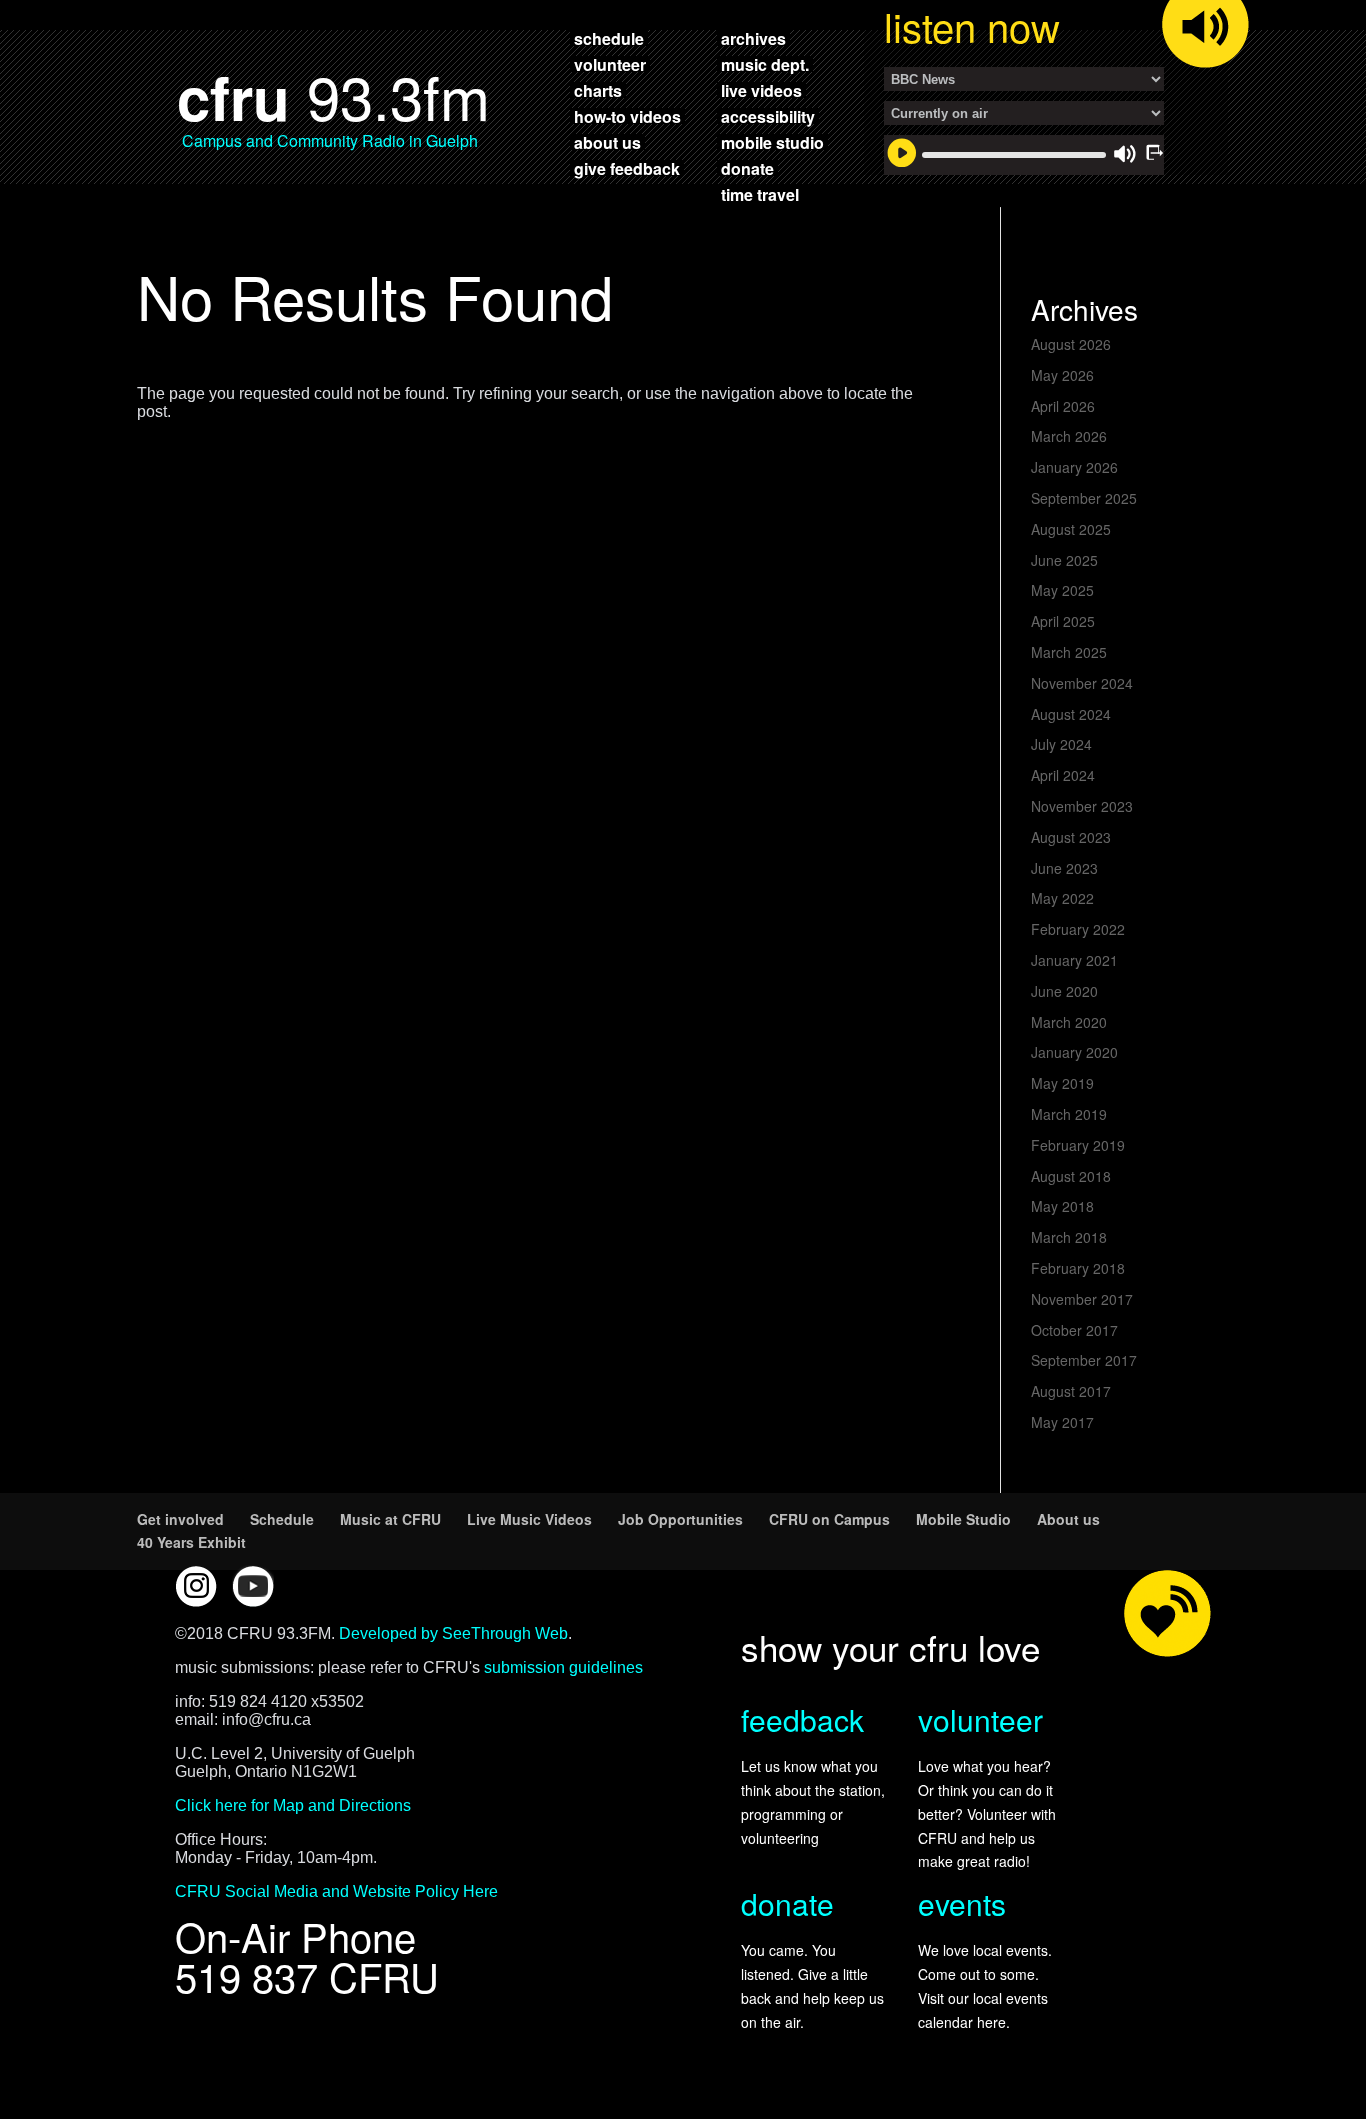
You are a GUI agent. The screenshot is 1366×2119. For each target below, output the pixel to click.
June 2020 (1064, 991)
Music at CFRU (390, 1519)
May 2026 (1062, 375)
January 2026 (1074, 467)
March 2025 (1069, 652)
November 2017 (1082, 1299)
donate (747, 168)
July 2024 (1061, 744)
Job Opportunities (680, 1519)
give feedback (627, 168)
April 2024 (1063, 775)
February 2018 (1078, 1268)
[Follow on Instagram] (196, 1586)
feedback (802, 1719)
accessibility (768, 116)
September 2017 (1084, 1360)
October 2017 (1074, 1330)
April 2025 (1063, 621)
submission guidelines (563, 1667)
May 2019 (1062, 1083)
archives (753, 38)
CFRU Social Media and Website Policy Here (336, 1891)
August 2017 (1071, 1391)
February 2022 (1078, 929)
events (962, 1903)
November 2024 (1082, 683)
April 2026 (1063, 406)
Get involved (180, 1519)
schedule (609, 38)
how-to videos (627, 116)
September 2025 (1084, 498)
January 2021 (1074, 960)
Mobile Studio (963, 1519)
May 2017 (1062, 1422)
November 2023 (1082, 806)
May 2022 (1062, 898)
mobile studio (772, 142)
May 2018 (1062, 1206)
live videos (761, 90)
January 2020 (1074, 1052)
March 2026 (1069, 436)
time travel (760, 194)
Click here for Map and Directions (293, 1805)
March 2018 (1069, 1237)
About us (1068, 1519)
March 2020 (1069, 1022)
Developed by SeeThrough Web (453, 1633)
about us (607, 142)
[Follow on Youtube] (253, 1586)
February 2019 (1078, 1145)
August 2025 (1071, 529)
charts (598, 90)
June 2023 (1064, 868)
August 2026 (1071, 344)
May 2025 (1062, 590)
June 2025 (1064, 560)
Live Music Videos (529, 1519)
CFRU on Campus (829, 1519)
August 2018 (1071, 1176)
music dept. (765, 64)
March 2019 (1069, 1114)
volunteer (610, 64)
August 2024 (1071, 714)
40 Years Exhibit (191, 1542)
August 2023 (1071, 837)
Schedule (282, 1519)
